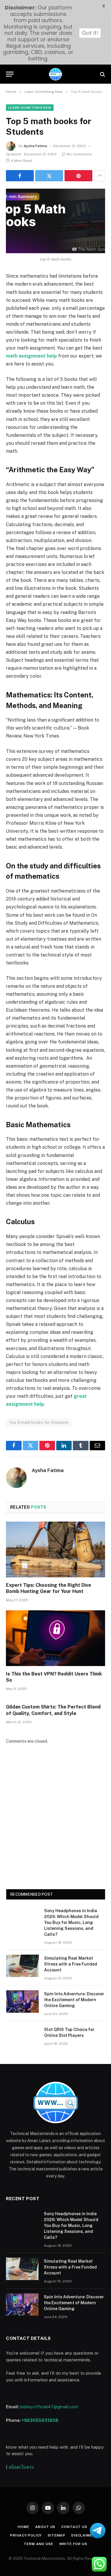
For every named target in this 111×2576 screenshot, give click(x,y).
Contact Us (74, 2527)
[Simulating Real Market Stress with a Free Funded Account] (22, 1966)
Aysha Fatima (35, 146)
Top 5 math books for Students (39, 1422)
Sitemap (57, 2535)
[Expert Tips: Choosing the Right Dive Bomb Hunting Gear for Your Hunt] (55, 1549)
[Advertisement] (55, 1821)
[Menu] (10, 74)
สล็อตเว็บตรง (21, 2467)
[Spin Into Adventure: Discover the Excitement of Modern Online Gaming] (22, 2001)
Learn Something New (30, 108)
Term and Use (38, 2544)
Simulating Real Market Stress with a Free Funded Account (71, 1964)
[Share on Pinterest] (78, 176)
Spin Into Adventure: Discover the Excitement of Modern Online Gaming (74, 2000)
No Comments (79, 154)
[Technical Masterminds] (55, 74)
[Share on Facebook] (20, 176)
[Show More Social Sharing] (99, 176)
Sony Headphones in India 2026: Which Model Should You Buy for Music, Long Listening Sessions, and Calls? (71, 1922)
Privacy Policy (26, 2535)
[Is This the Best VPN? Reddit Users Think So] (55, 1638)
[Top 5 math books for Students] (55, 221)
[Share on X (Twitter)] (49, 176)
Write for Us (73, 2544)
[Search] (102, 74)
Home (23, 2527)
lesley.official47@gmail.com (49, 2407)
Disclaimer (83, 2535)
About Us (45, 2527)
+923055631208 (40, 2420)
